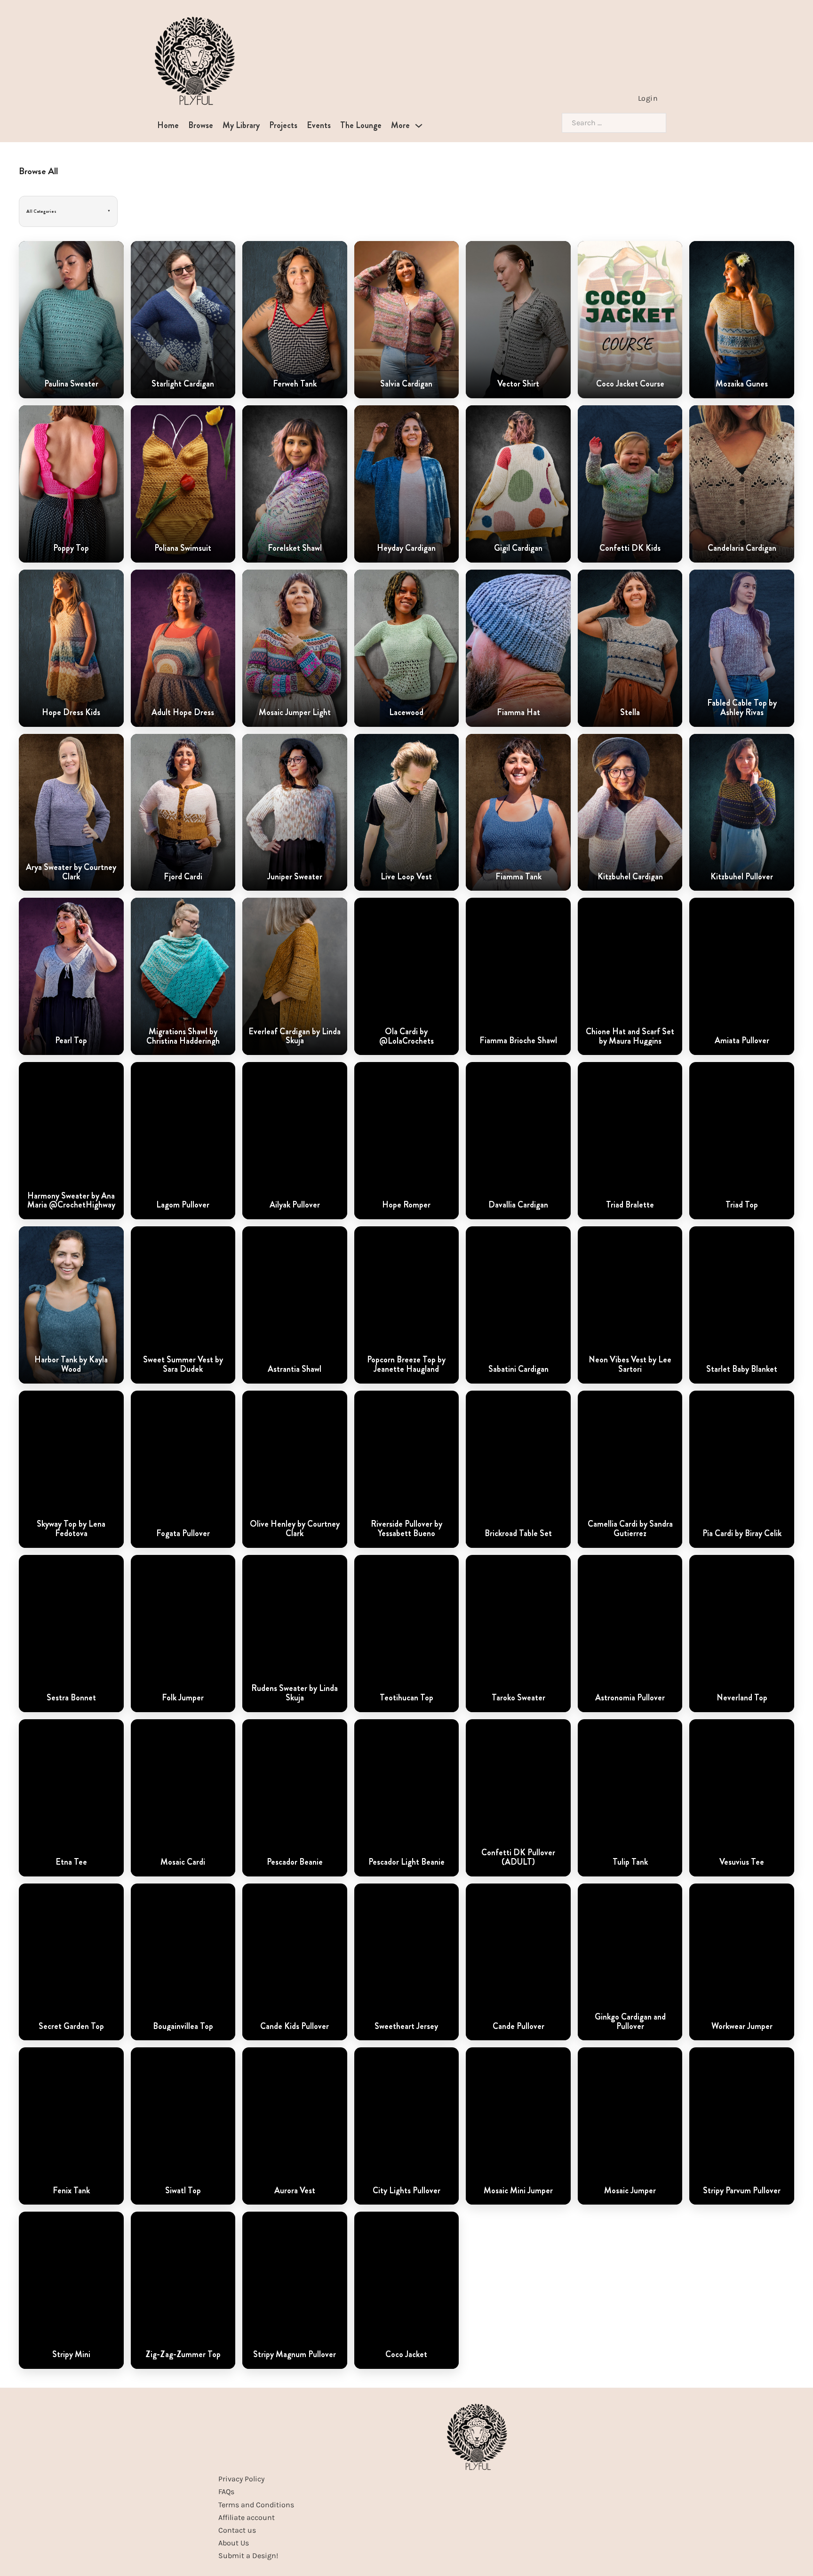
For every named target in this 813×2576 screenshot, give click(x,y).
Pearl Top (71, 1041)
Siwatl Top (183, 2191)
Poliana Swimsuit (183, 548)
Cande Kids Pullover (295, 2027)
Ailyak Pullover (295, 1205)
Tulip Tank (630, 1862)
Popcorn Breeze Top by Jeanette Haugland (406, 1365)
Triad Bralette (630, 1205)
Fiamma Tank (518, 877)
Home (168, 125)
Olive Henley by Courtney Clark (295, 1529)
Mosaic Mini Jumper (518, 2191)
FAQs (226, 2491)
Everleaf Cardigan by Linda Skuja (295, 1037)
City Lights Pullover (406, 2191)
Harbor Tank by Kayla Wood (71, 1365)
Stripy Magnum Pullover (295, 2355)
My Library (241, 125)
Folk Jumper (183, 1698)
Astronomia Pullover (630, 1698)
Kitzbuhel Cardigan (630, 877)
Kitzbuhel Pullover (742, 877)
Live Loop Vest (406, 877)
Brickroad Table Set (518, 1534)
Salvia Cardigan (406, 384)
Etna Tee (71, 1862)
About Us (234, 2543)
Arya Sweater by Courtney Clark (71, 872)
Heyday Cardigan (406, 548)
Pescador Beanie (295, 1862)
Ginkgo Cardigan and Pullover (630, 2022)
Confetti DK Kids (630, 548)
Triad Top (742, 1205)
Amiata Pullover (742, 1041)
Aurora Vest (295, 2191)
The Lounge (361, 125)
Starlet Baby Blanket (742, 1369)
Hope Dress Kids (71, 713)
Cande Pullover (518, 2027)
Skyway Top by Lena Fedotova (71, 1529)
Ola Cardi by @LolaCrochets (406, 1037)
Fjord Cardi (183, 877)
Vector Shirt (518, 384)
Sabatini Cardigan (518, 1369)
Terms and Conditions (256, 2505)
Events (319, 125)
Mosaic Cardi (183, 1862)
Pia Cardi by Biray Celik (742, 1534)
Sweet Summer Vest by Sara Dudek (183, 1365)
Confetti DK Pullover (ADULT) (518, 1858)
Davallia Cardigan (518, 1205)
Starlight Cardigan (183, 384)
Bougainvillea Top (183, 2027)
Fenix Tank (71, 2191)
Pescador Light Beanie (406, 1862)
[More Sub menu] (419, 126)
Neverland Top (742, 1698)
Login (648, 98)
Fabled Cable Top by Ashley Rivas (742, 708)
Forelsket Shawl (295, 548)
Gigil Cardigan (518, 548)
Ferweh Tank (295, 384)
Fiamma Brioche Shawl (518, 1041)
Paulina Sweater (71, 384)
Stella (630, 713)
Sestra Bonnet (71, 1698)
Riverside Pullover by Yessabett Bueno (406, 1529)
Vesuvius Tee (742, 1862)
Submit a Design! (248, 2556)
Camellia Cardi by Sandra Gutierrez (630, 1529)
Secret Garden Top (71, 2027)
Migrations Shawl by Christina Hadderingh (183, 1037)
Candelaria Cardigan (742, 548)
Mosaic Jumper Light (295, 713)
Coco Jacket (406, 2355)
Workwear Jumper (742, 2027)
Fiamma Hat (518, 713)
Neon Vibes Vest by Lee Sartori (630, 1365)
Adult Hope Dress (183, 713)
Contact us (237, 2530)
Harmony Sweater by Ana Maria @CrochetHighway (71, 1201)
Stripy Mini (71, 2355)
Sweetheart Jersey (406, 2027)
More (400, 125)
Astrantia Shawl (295, 1369)
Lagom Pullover (183, 1205)
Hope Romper (406, 1205)
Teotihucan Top (406, 1698)
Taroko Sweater (518, 1698)
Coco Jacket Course (630, 384)
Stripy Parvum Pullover (742, 2191)
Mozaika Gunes (742, 384)
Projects (283, 125)
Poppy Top (71, 548)
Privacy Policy (241, 2479)
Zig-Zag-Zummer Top (183, 2355)
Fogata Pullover (183, 1534)
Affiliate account (247, 2517)
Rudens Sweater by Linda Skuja (295, 1693)
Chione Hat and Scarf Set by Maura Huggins (630, 1037)
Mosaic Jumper (630, 2191)
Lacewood (406, 713)
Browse (201, 125)
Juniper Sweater (295, 877)
